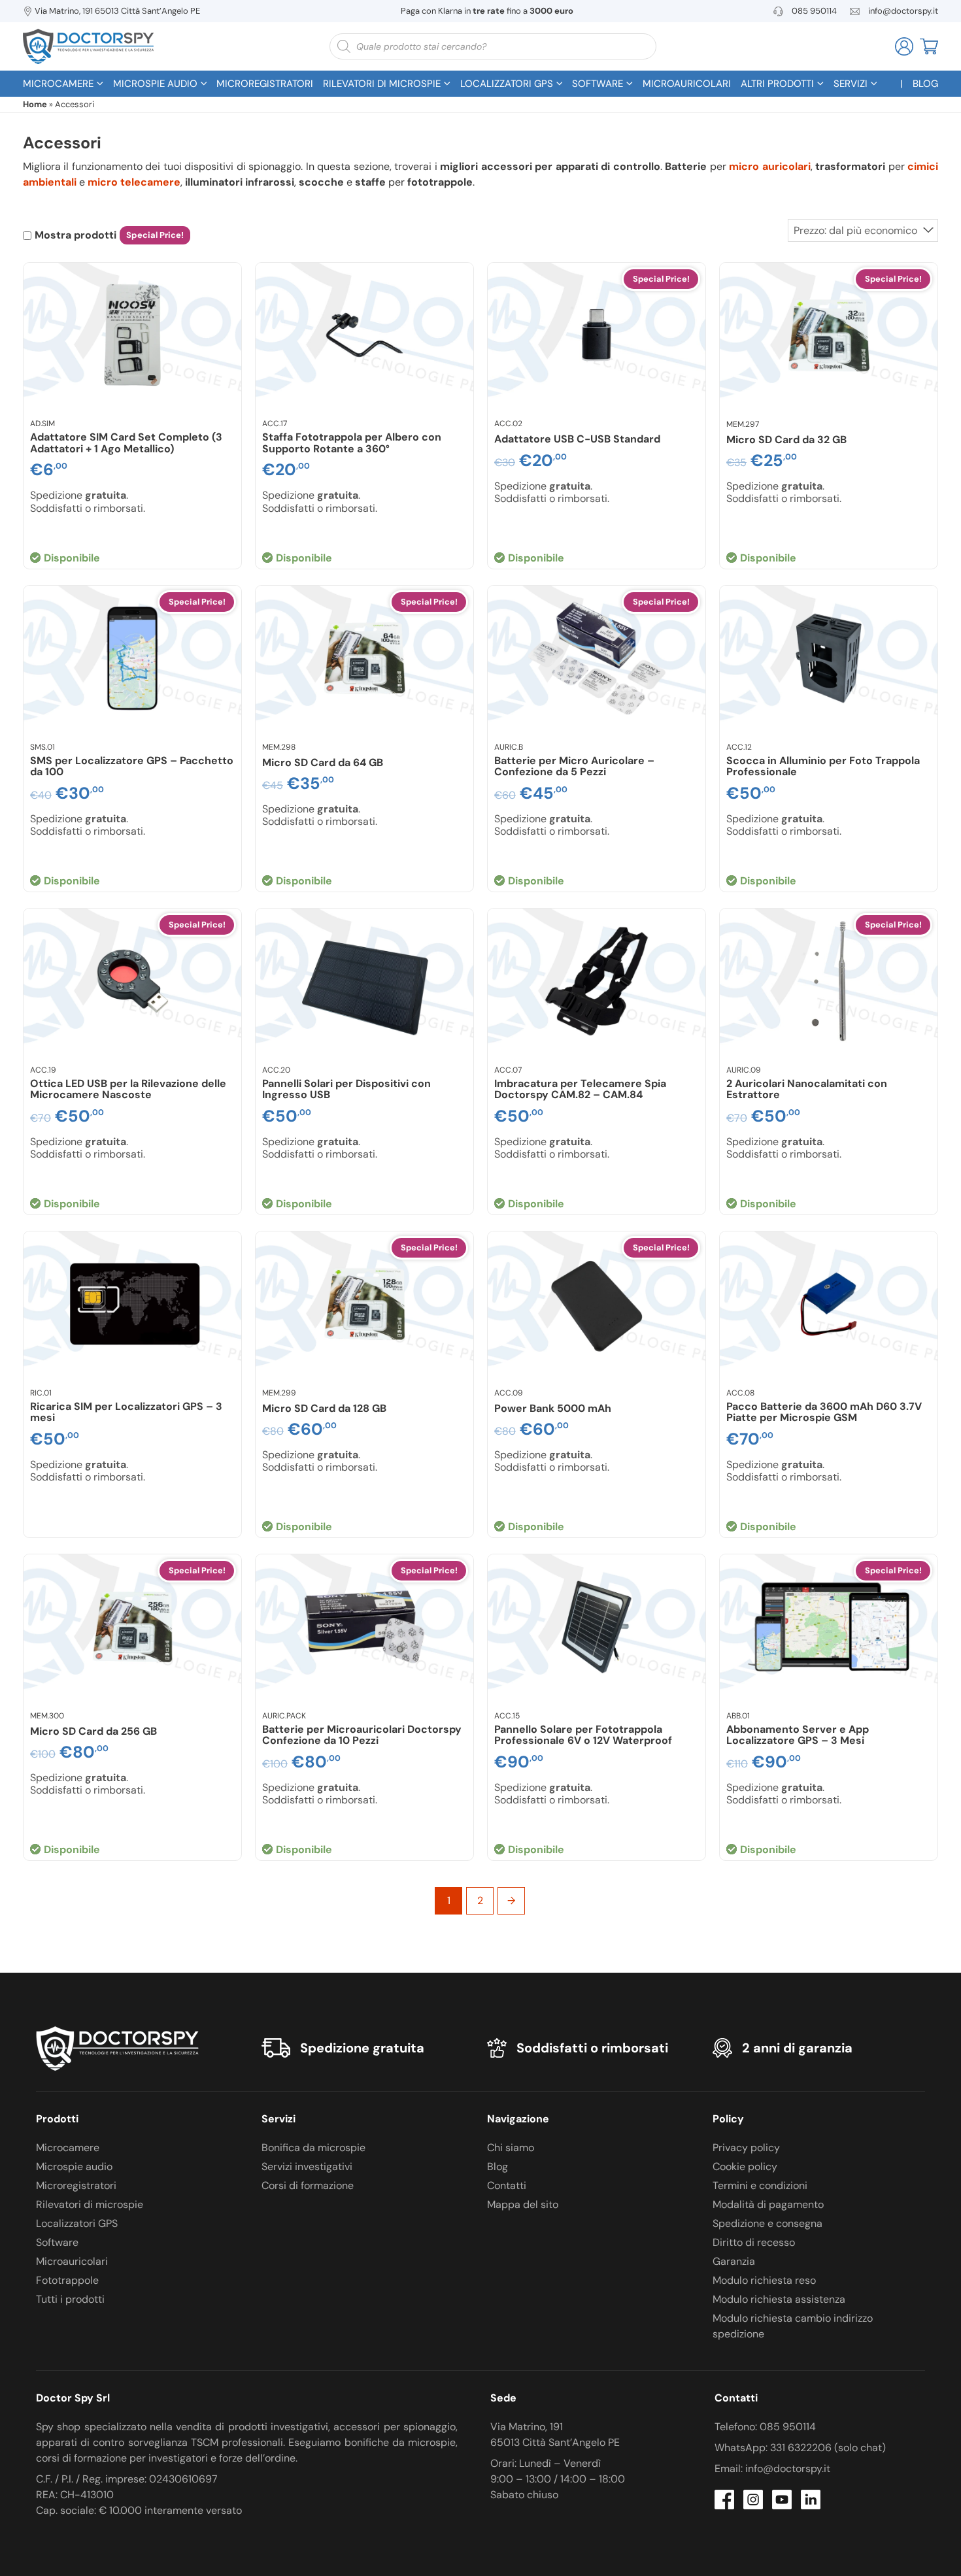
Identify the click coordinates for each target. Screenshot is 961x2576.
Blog (497, 2166)
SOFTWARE (598, 84)
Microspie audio (74, 2166)
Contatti (507, 2185)
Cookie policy (745, 2166)
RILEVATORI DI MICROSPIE (382, 84)
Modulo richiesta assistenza (779, 2299)
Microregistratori (76, 2185)
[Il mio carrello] (929, 45)
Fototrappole (67, 2280)
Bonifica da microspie (313, 2148)
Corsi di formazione (308, 2185)
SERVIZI (851, 84)
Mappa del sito (523, 2204)
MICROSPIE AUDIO (155, 84)
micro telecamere (134, 182)
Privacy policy (746, 2148)
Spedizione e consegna (767, 2223)
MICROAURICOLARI (687, 84)
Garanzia (734, 2261)
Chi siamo (511, 2148)
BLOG (925, 84)
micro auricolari (769, 166)
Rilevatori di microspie (90, 2204)
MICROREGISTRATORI (265, 84)
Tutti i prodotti (70, 2299)
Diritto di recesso (754, 2242)
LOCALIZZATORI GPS (507, 84)
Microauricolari (72, 2261)
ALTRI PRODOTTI (777, 84)
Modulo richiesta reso (764, 2280)
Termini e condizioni (760, 2185)
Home (35, 104)
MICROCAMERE (58, 84)
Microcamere (68, 2148)
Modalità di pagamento (768, 2204)
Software (57, 2242)
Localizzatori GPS (77, 2223)
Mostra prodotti (76, 235)
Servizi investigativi (307, 2166)
